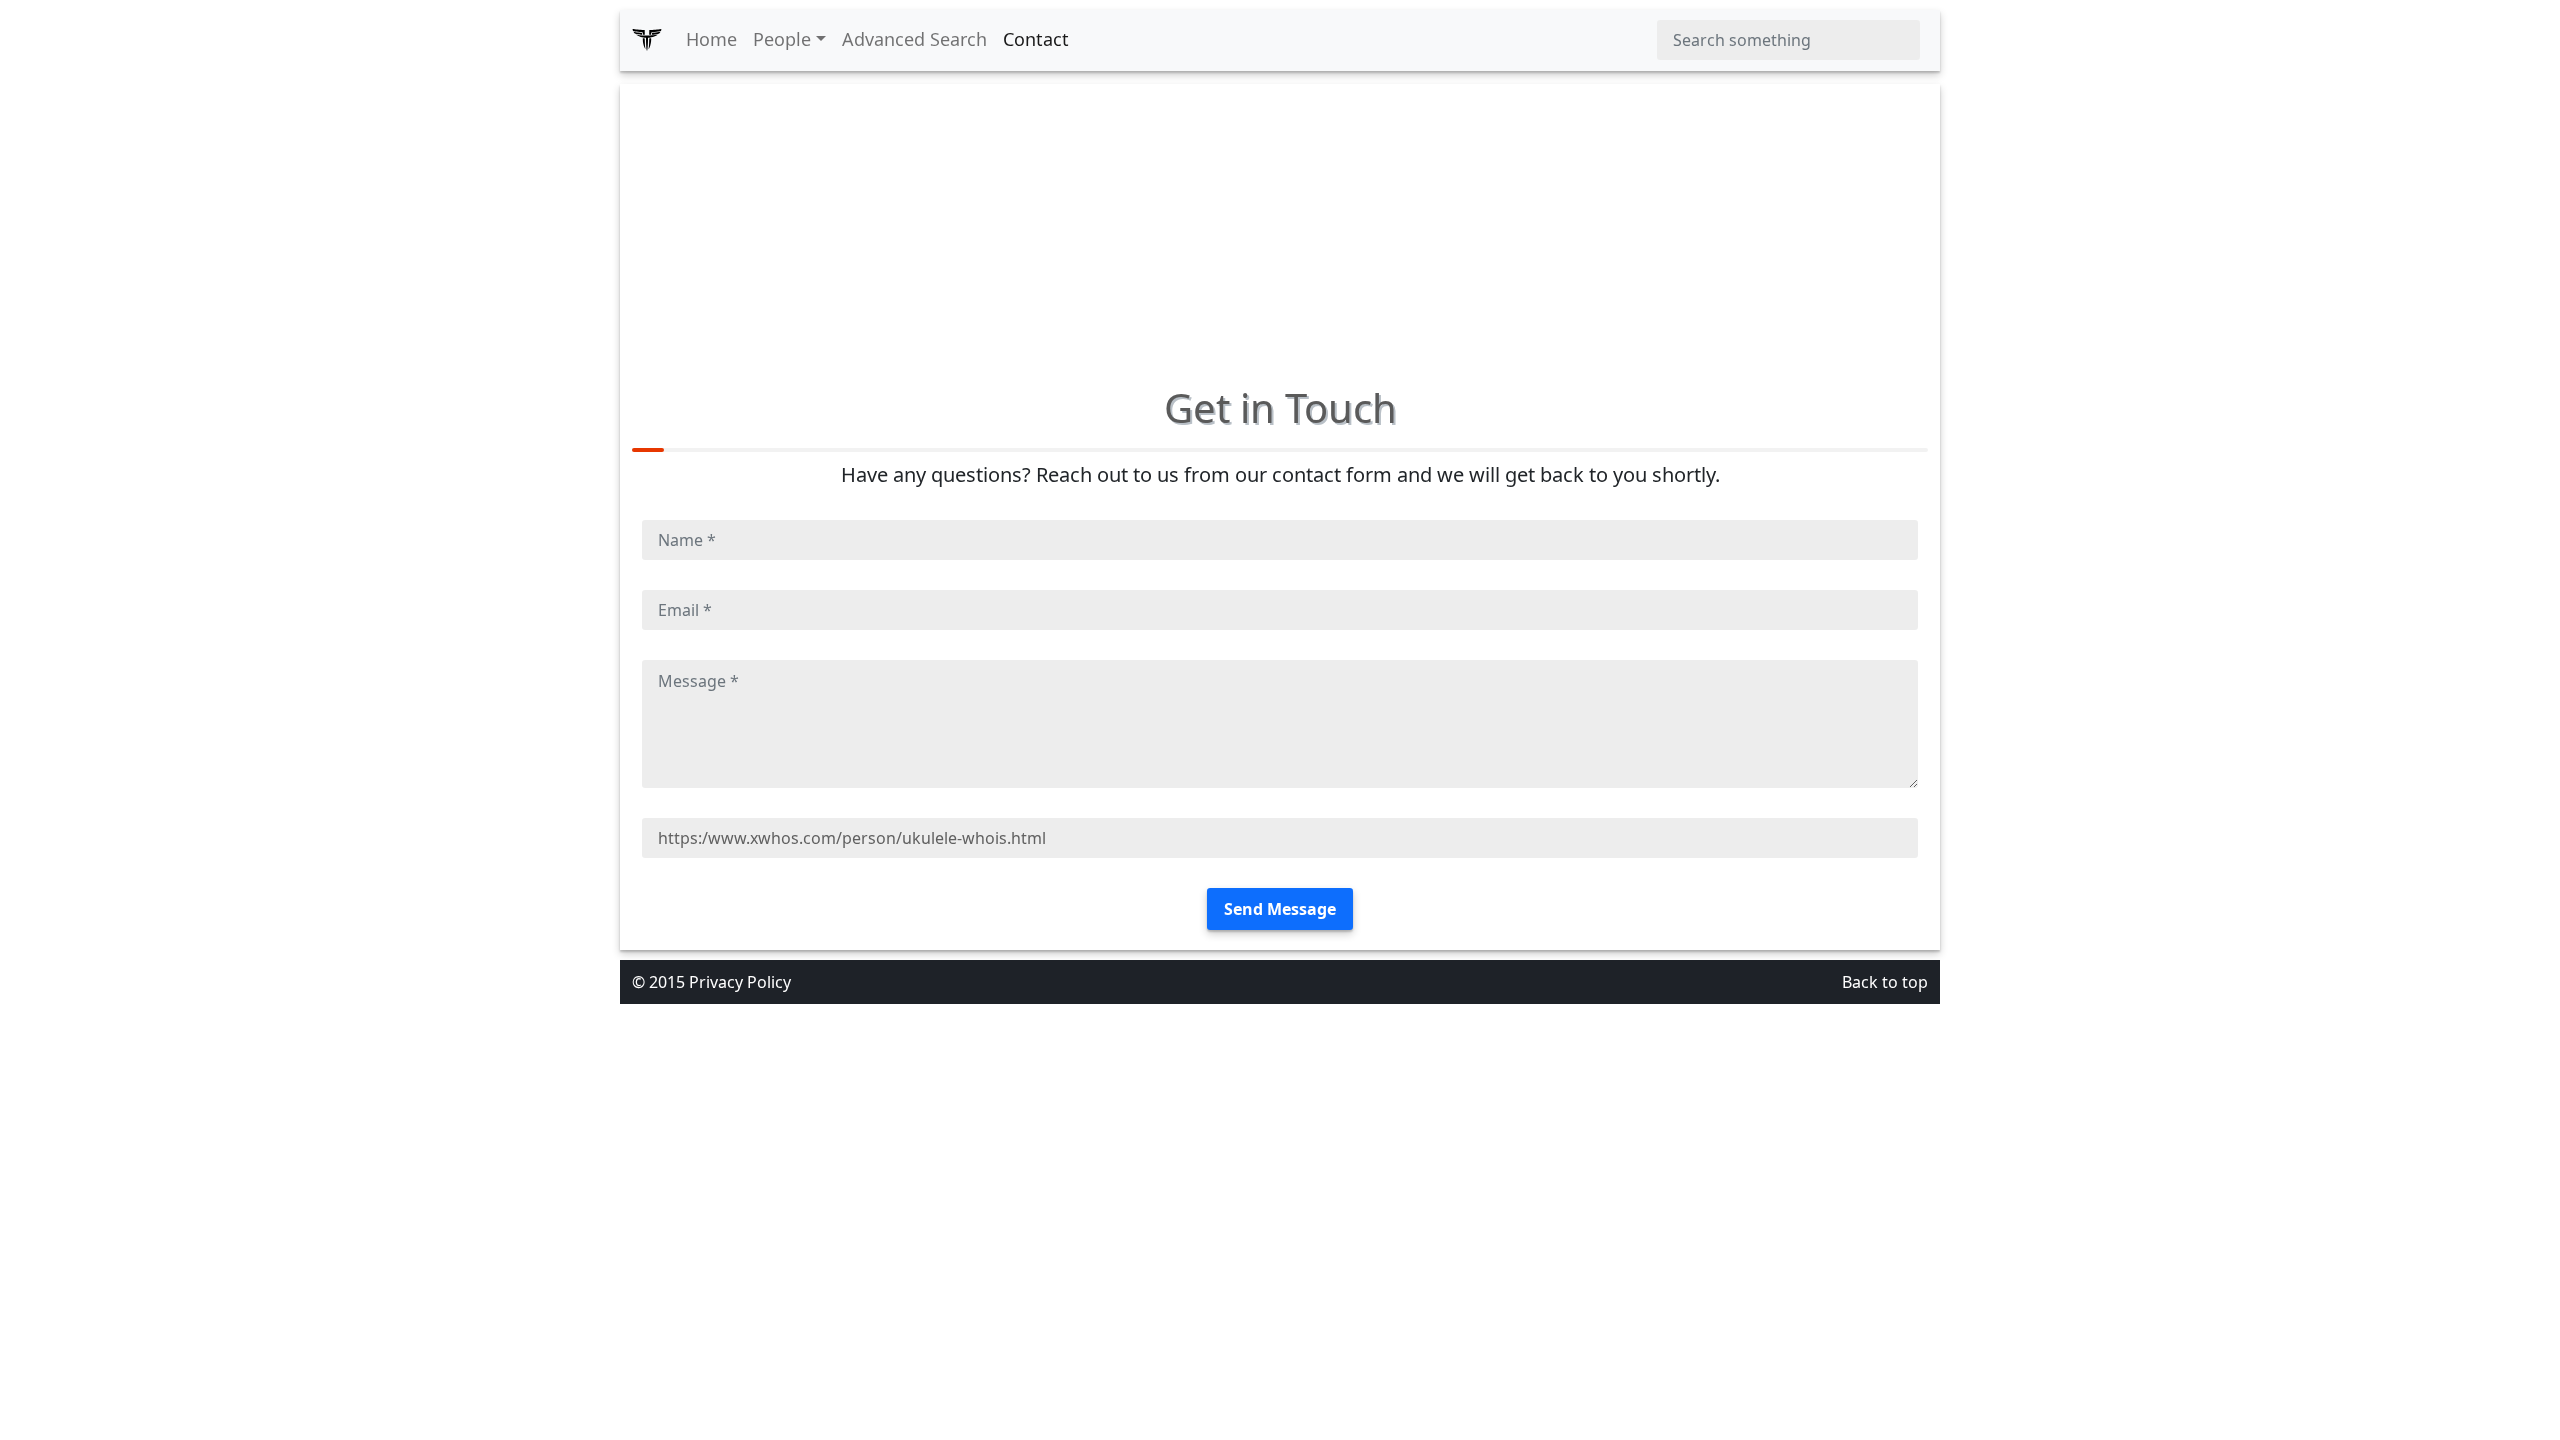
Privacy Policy (740, 982)
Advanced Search (914, 39)
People (782, 39)
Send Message (1280, 909)
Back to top (1885, 982)
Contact (1036, 39)
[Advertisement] (1280, 224)
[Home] (647, 40)
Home (711, 39)
